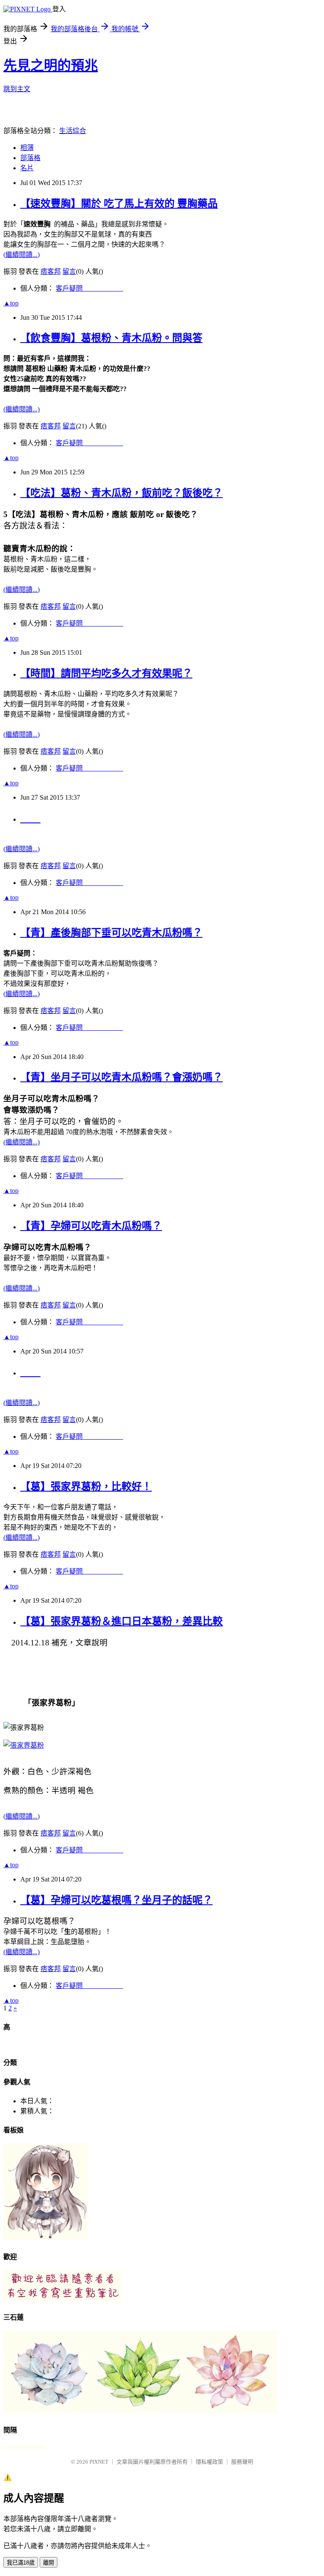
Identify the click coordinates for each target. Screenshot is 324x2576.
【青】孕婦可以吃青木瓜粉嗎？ (91, 1226)
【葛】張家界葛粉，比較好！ (86, 1487)
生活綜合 (73, 131)
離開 (49, 2563)
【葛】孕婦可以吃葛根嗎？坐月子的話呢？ (116, 1900)
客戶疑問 (89, 288)
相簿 (27, 148)
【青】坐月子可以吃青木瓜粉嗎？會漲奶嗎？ (121, 1077)
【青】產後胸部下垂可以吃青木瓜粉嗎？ (111, 933)
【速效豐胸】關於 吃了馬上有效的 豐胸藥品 (119, 204)
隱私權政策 (209, 2462)
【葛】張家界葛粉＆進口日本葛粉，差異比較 (121, 1621)
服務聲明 (242, 2462)
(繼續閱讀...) (22, 255)
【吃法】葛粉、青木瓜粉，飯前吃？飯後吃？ (121, 493)
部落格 (30, 158)
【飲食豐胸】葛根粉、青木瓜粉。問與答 (111, 338)
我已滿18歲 (21, 2563)
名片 (27, 168)
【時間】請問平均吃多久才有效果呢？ (106, 673)
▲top (11, 303)
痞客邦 (51, 271)
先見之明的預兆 (51, 65)
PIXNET (99, 2462)
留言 (69, 271)
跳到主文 (17, 89)
